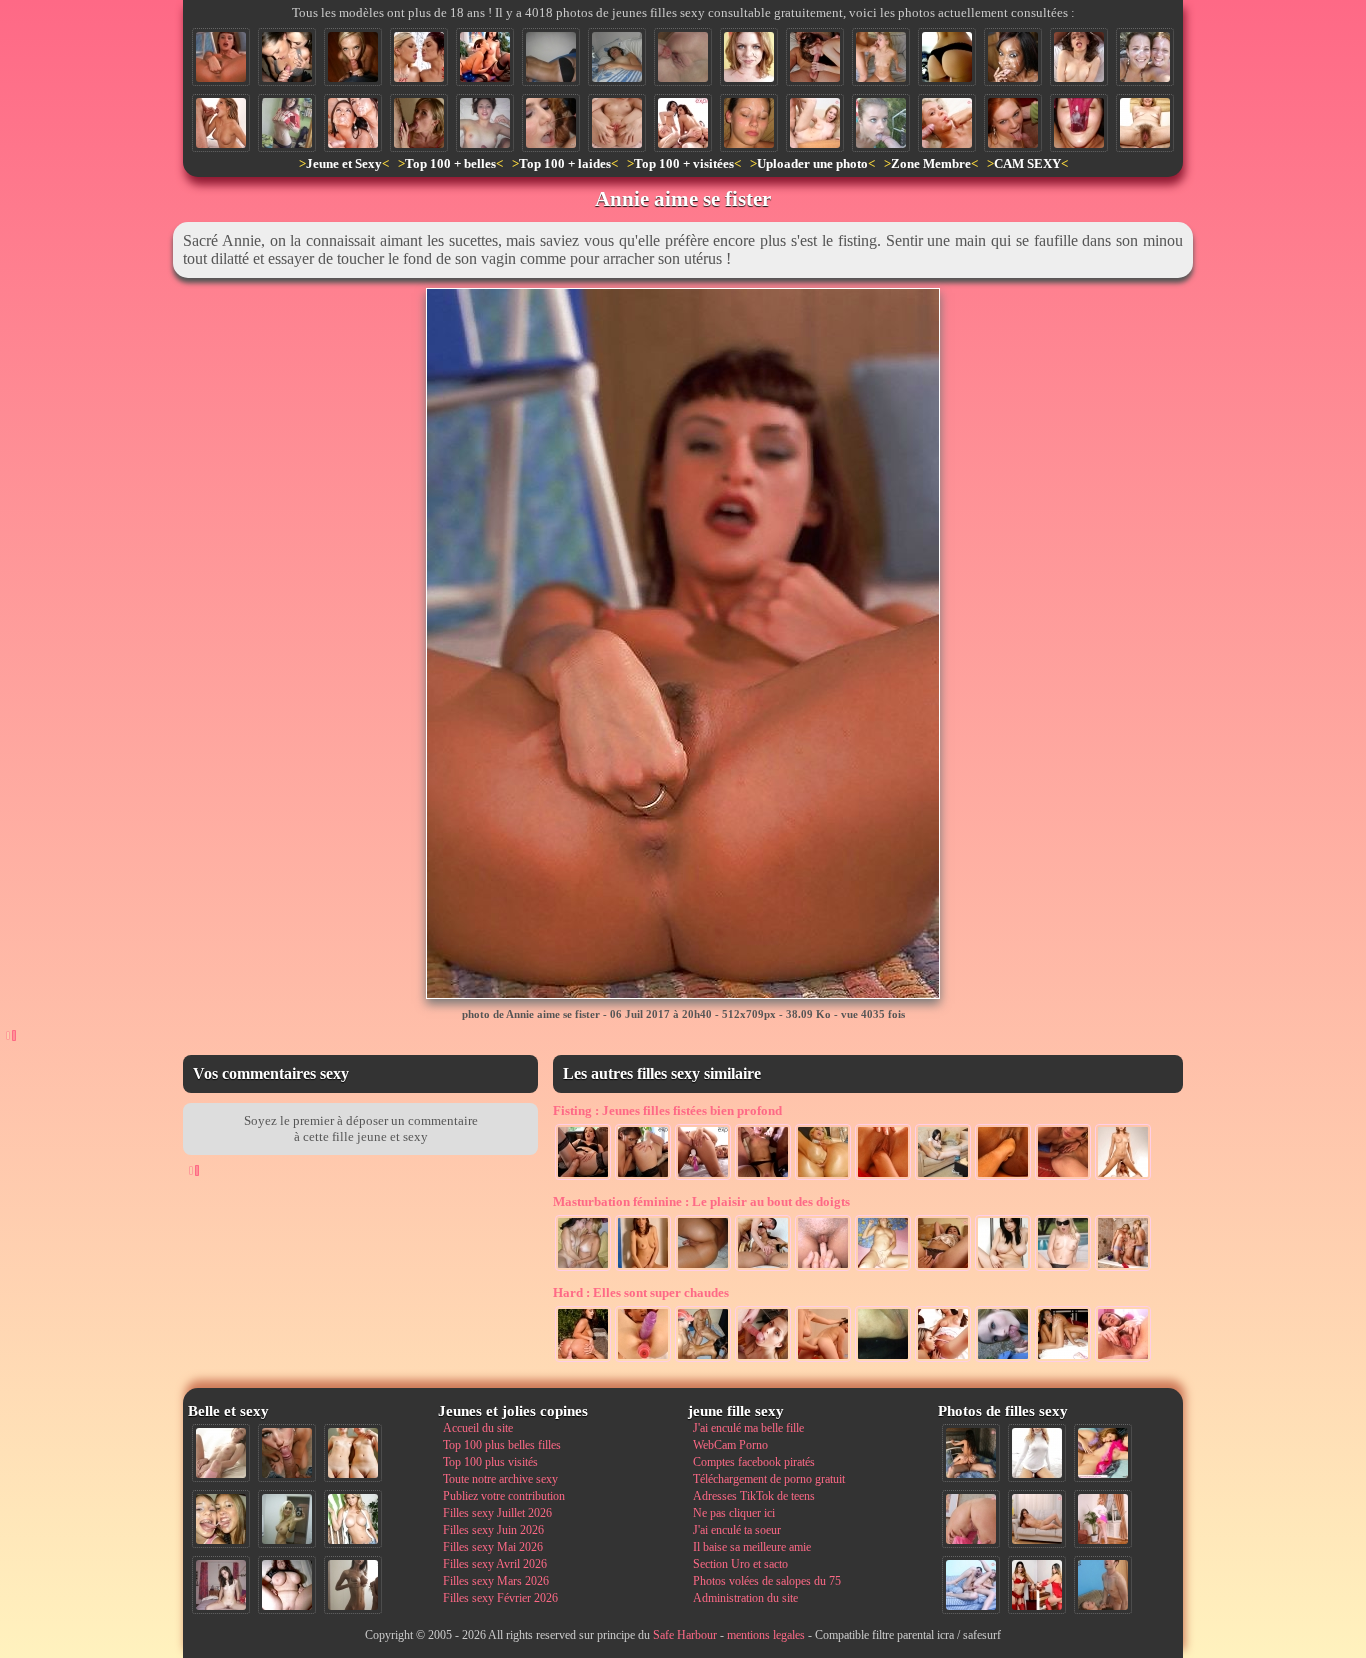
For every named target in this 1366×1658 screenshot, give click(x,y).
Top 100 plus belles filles (502, 1445)
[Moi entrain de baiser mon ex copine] (971, 1453)
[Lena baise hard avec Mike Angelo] (1079, 57)
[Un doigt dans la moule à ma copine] (823, 1269)
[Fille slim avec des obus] (353, 1585)
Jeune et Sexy (344, 163)
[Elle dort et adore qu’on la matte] (617, 57)
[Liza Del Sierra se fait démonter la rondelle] (583, 1360)
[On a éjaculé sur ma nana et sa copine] (1145, 57)
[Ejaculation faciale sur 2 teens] (287, 57)
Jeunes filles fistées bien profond (667, 1110)
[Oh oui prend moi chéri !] (815, 123)
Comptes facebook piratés (754, 1462)
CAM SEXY (1027, 163)
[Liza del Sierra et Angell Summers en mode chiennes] (485, 57)
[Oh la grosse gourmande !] (419, 123)
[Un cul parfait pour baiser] (971, 1519)
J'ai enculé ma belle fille (748, 1428)
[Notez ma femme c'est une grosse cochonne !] (971, 1585)
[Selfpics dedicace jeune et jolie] (287, 1519)
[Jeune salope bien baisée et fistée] (763, 1178)
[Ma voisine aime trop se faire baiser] (815, 57)
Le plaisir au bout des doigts (701, 1201)
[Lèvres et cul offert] (617, 123)
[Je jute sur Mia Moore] (551, 123)
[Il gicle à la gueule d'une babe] (881, 123)
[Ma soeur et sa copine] (583, 1269)
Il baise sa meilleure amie (752, 1547)
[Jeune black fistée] (1003, 1178)
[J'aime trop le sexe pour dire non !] (1037, 1519)
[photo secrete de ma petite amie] (551, 57)
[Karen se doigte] (1003, 1269)
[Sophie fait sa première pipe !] (763, 1360)
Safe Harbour (685, 1635)
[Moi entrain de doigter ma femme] (943, 1269)
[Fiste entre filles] (823, 1360)
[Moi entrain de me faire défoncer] (1103, 1585)
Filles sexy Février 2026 (500, 1598)
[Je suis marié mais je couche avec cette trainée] (823, 1178)
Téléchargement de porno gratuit (769, 1479)
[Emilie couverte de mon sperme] (485, 123)
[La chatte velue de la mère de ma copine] (1145, 123)
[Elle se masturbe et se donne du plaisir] (643, 1269)
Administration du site (745, 1598)
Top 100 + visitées (684, 163)
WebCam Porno (730, 1445)
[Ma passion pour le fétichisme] (1037, 1585)
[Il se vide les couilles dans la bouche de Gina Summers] (221, 123)
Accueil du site (478, 1428)
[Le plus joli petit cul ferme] (947, 57)
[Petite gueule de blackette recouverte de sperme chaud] (1013, 57)
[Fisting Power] (1123, 1178)
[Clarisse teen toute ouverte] (1123, 1360)
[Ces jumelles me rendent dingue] (1063, 1360)
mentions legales (766, 1635)
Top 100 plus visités (490, 1462)
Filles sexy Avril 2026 (495, 1564)
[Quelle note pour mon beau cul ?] (1103, 1519)
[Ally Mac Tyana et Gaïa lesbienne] (1063, 1178)
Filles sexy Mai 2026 (493, 1547)
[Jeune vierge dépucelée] (683, 57)
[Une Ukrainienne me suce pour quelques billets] (1003, 1360)
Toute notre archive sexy (500, 1479)
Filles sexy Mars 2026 (496, 1581)
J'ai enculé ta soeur (737, 1530)
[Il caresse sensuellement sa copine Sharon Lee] (763, 1269)
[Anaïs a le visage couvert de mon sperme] (749, 123)
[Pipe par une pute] (353, 57)
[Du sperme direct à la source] (881, 57)
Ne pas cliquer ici (734, 1513)
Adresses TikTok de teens (754, 1496)
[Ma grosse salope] (287, 1585)
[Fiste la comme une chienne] (643, 1178)
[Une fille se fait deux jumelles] (1123, 1269)
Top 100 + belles (450, 163)
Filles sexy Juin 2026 (493, 1530)
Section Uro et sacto (740, 1564)
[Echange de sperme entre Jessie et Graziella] (419, 57)
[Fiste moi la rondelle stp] (703, 1178)
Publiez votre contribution (504, 1496)
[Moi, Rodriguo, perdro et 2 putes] (703, 1360)
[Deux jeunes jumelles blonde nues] (353, 1453)
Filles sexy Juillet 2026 (497, 1513)
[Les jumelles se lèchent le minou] (943, 1360)
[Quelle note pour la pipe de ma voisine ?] (947, 123)
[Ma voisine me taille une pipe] (287, 1453)
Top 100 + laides (565, 163)
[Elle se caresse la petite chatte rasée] (703, 1269)
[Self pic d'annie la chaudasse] (287, 123)
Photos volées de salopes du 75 (767, 1581)
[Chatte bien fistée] (883, 1178)
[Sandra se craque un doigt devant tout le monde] (1063, 1269)
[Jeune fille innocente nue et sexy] (221, 1453)
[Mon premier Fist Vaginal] (583, 1178)
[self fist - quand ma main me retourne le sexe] (943, 1178)
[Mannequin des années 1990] (1037, 1453)
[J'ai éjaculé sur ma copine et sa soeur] (353, 123)
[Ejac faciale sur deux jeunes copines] (221, 1519)
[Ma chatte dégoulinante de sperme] (883, 1360)
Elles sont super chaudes (641, 1292)
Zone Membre (931, 163)
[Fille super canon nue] (353, 1519)
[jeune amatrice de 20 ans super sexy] (883, 1269)
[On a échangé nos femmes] (683, 123)
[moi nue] (221, 1585)
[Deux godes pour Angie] (643, 1360)
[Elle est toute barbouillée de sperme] (749, 57)
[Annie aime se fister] (221, 57)
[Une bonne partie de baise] (1103, 1453)
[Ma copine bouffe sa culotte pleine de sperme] (1079, 123)
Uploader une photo (812, 163)
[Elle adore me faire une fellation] (1013, 123)
